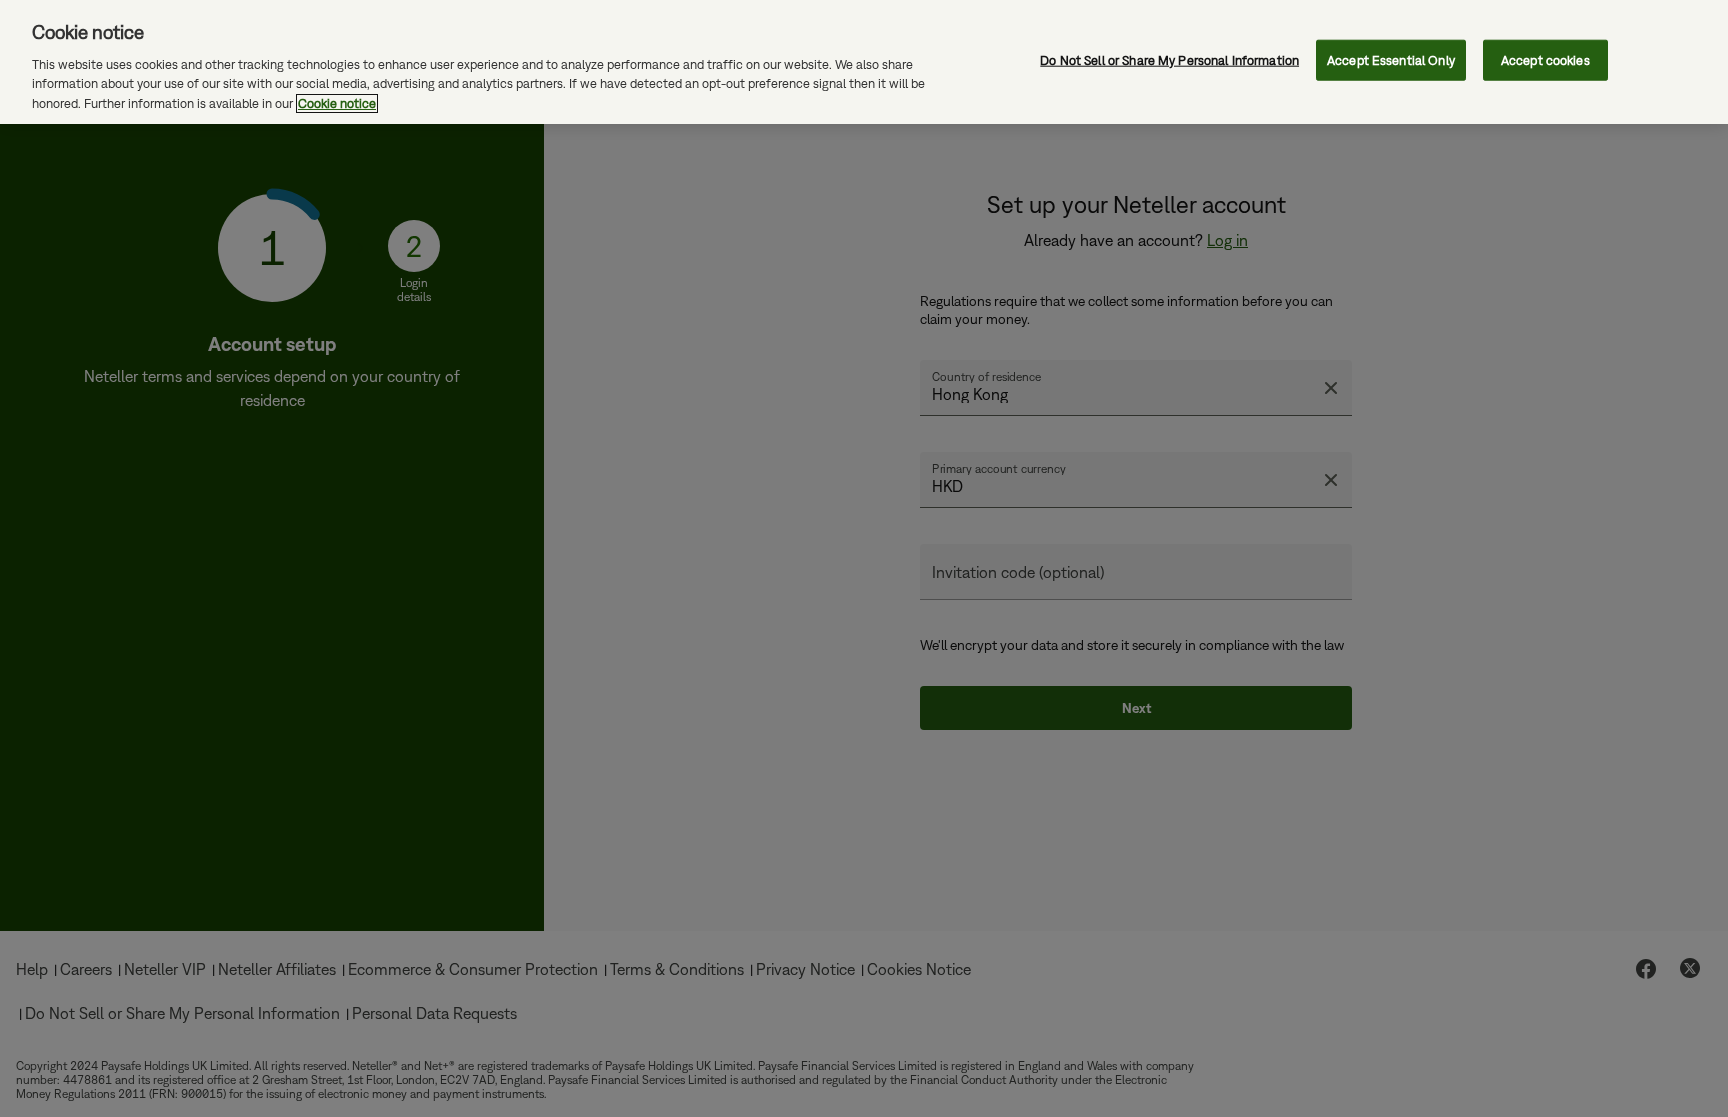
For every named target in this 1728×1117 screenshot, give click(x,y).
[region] (864, 62)
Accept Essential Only (1391, 59)
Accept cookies (1545, 59)
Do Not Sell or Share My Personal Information (1169, 59)
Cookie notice (337, 103)
